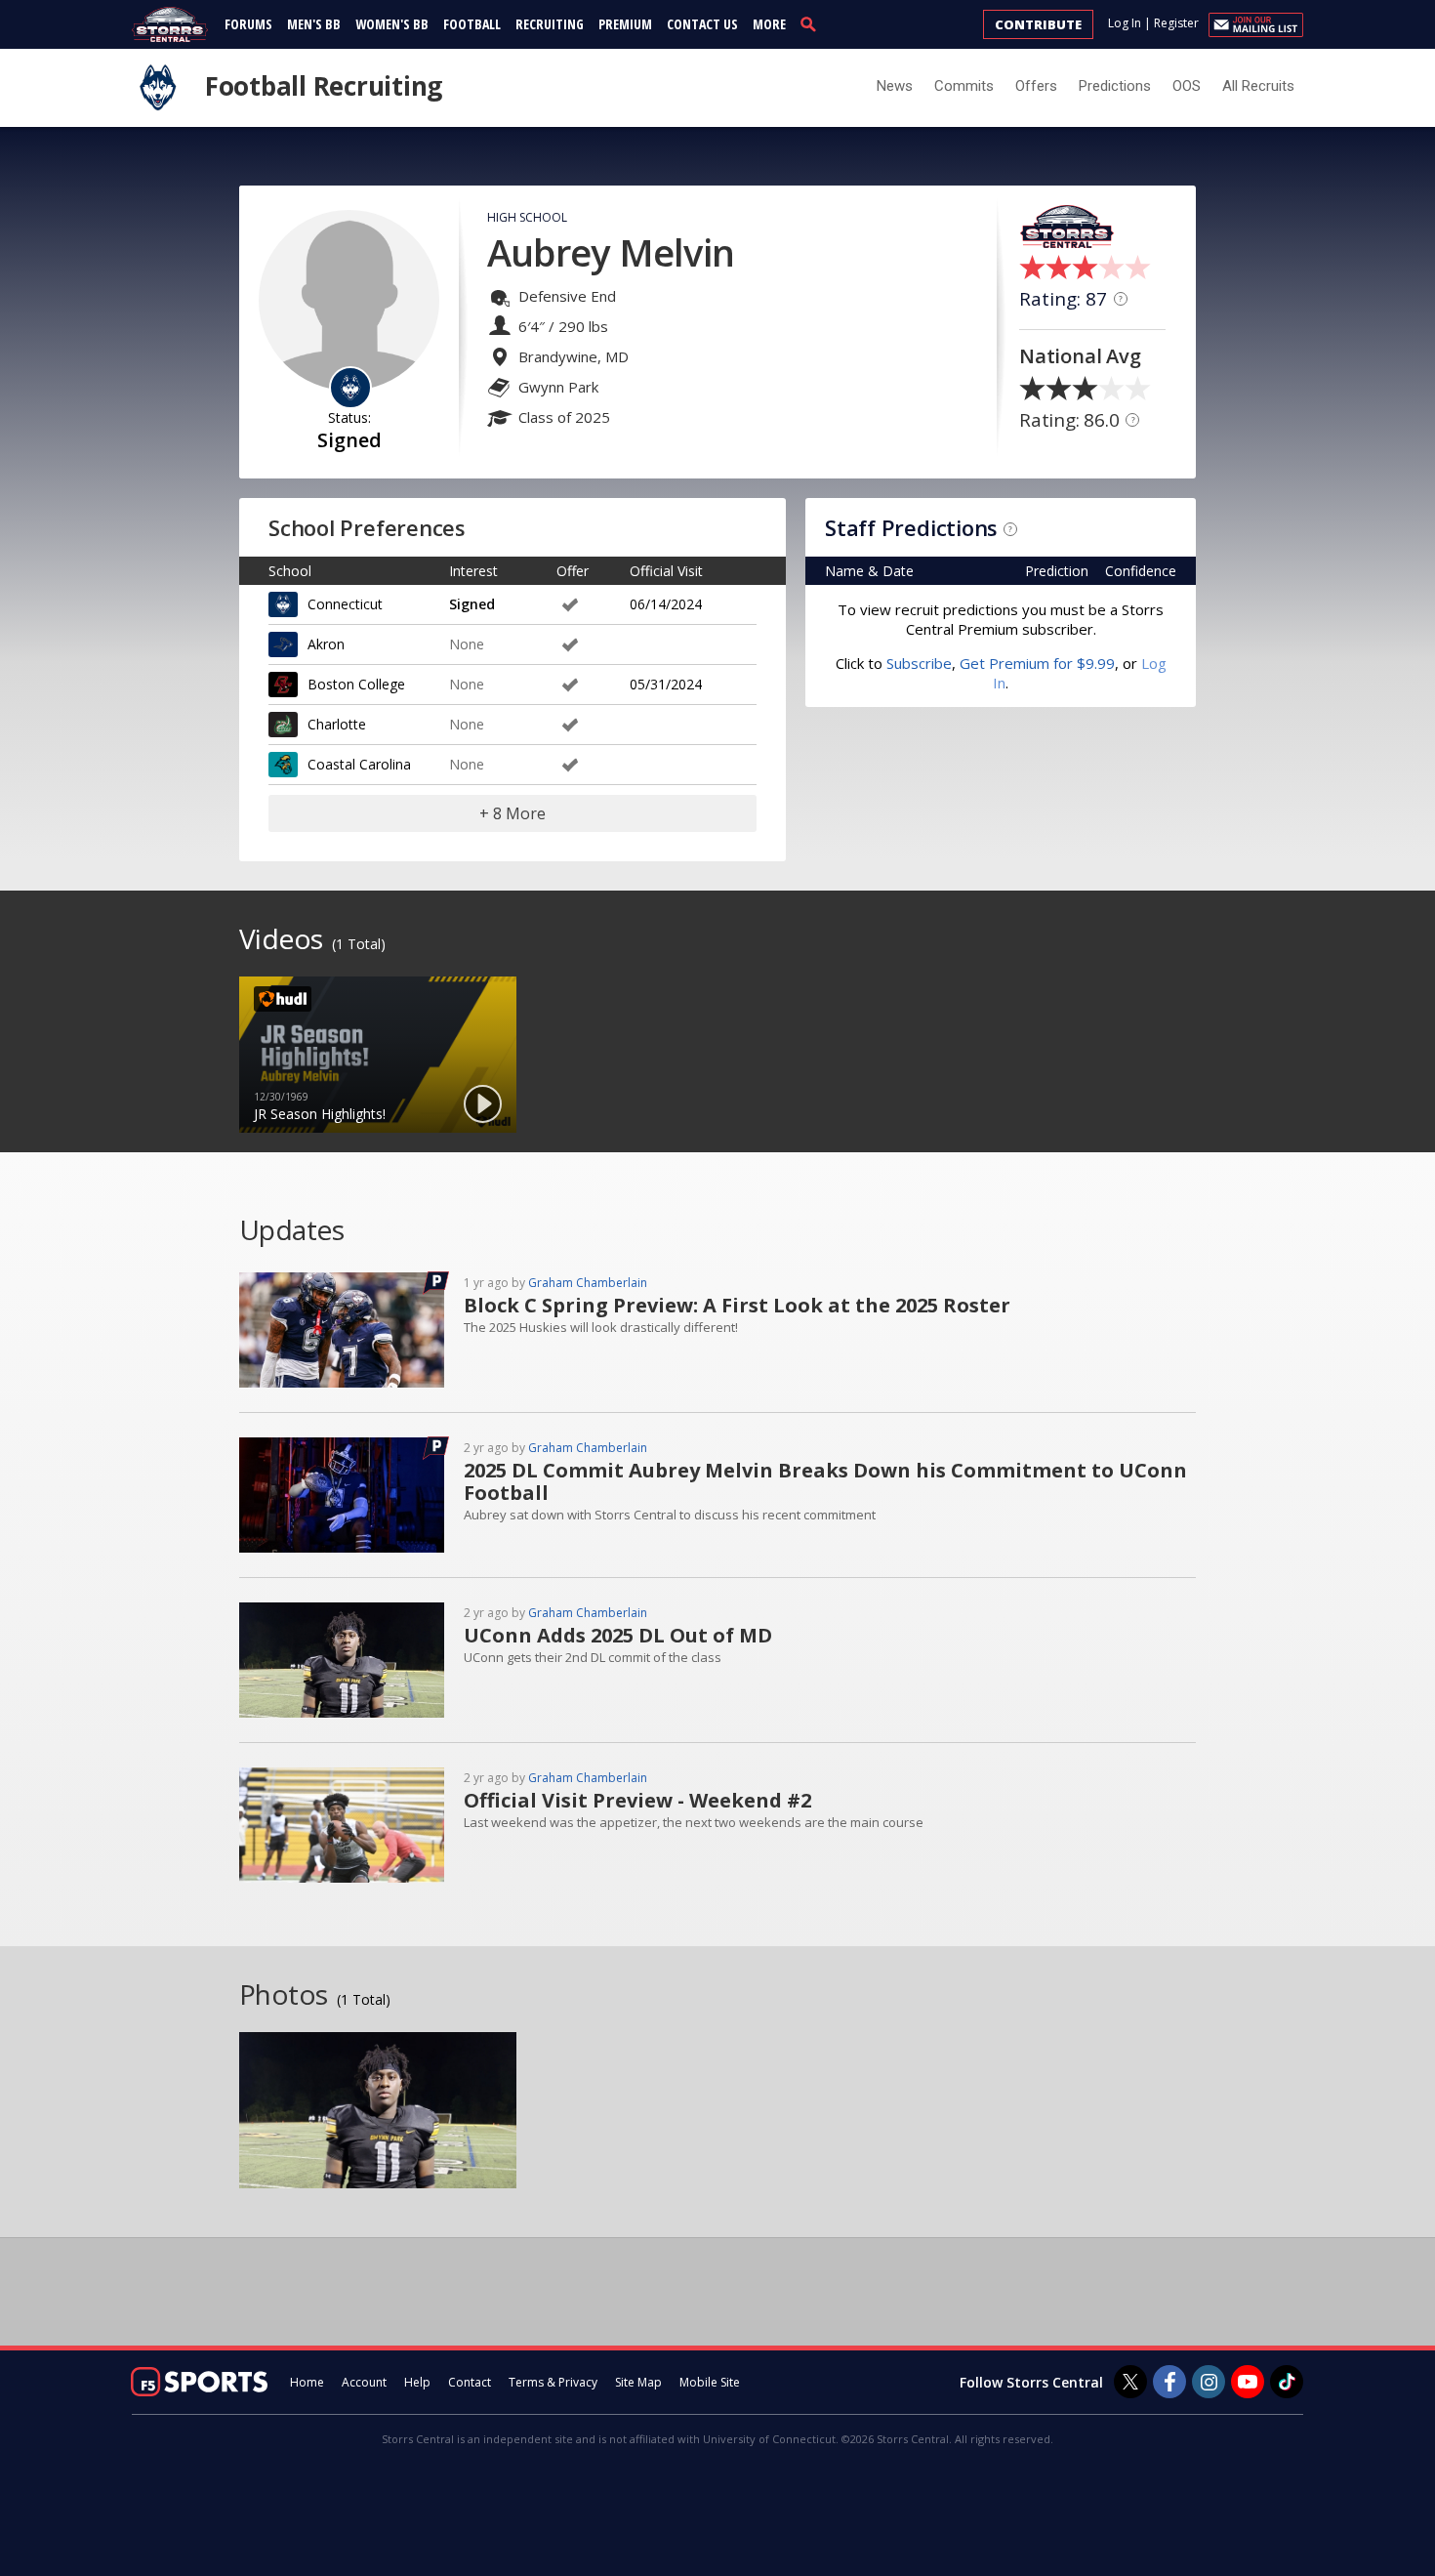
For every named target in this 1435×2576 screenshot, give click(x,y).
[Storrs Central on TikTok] (1287, 2382)
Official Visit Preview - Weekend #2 (637, 1800)
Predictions (1115, 86)
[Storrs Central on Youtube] (1248, 2382)
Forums (248, 24)
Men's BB (314, 24)
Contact (470, 2382)
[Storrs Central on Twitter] (1130, 2382)
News (895, 86)
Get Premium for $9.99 (1037, 663)
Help (417, 2382)
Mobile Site (710, 2382)
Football (472, 24)
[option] (378, 1055)
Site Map (638, 2382)
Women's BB (392, 24)
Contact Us (702, 24)
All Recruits (1258, 86)
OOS (1187, 86)
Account (364, 2382)
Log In (1125, 23)
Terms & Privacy (553, 2382)
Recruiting (550, 24)
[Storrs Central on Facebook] (1169, 2382)
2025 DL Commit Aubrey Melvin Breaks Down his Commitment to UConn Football (825, 1481)
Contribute (1038, 24)
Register (1176, 23)
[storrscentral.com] (170, 24)
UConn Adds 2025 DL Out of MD (618, 1635)
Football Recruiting (324, 86)
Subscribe (919, 663)
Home (307, 2382)
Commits (964, 86)
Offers (1036, 86)
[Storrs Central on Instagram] (1209, 2382)
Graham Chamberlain (588, 1283)
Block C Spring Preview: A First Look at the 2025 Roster (737, 1305)
